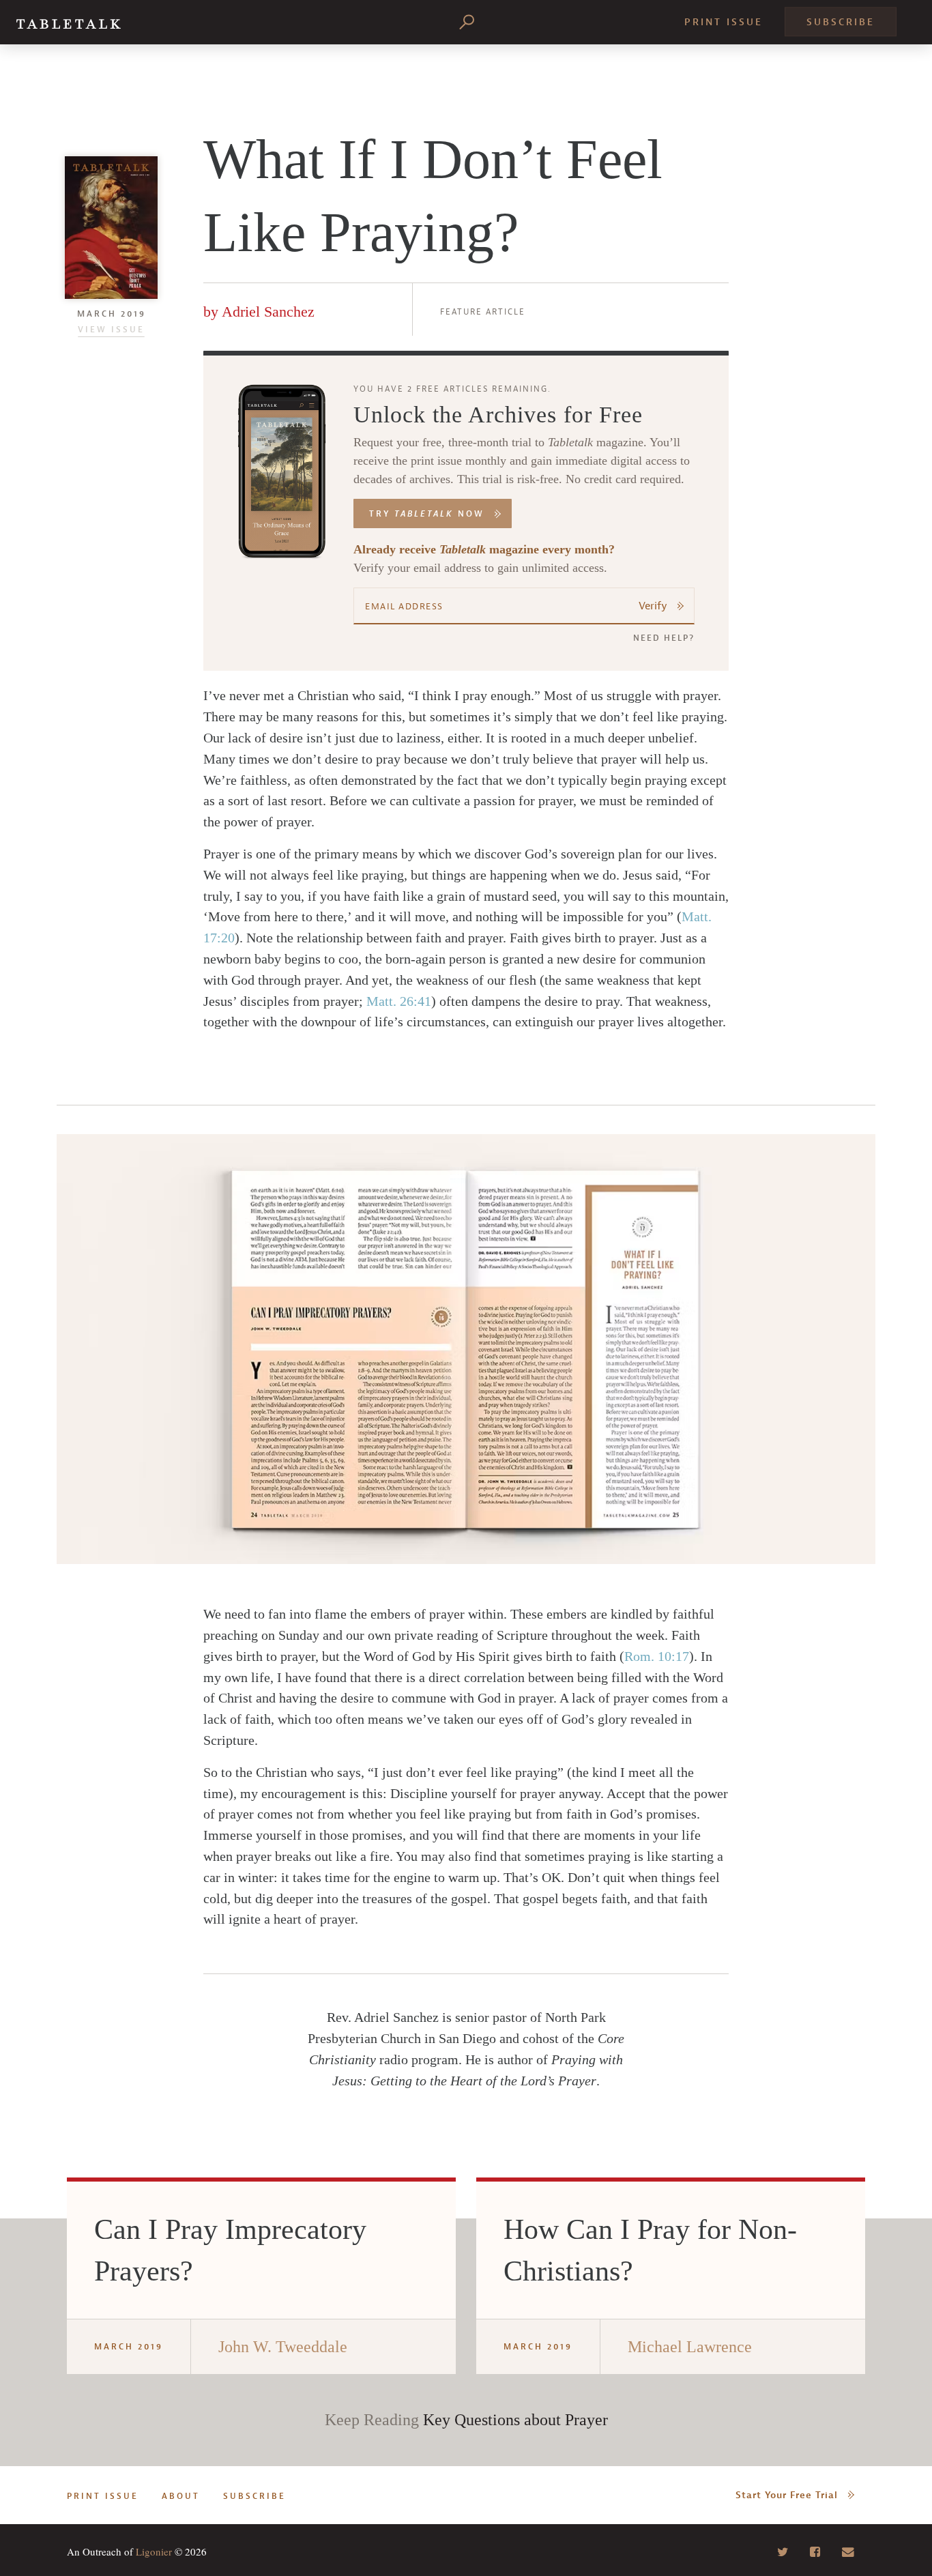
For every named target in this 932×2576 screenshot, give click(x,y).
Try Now (427, 514)
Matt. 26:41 (399, 1001)
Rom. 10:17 (657, 1656)
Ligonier (154, 2551)
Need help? (664, 638)
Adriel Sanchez (268, 312)
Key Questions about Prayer (515, 2420)
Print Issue (724, 22)
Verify (653, 606)
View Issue (111, 330)
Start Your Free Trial (787, 2495)
